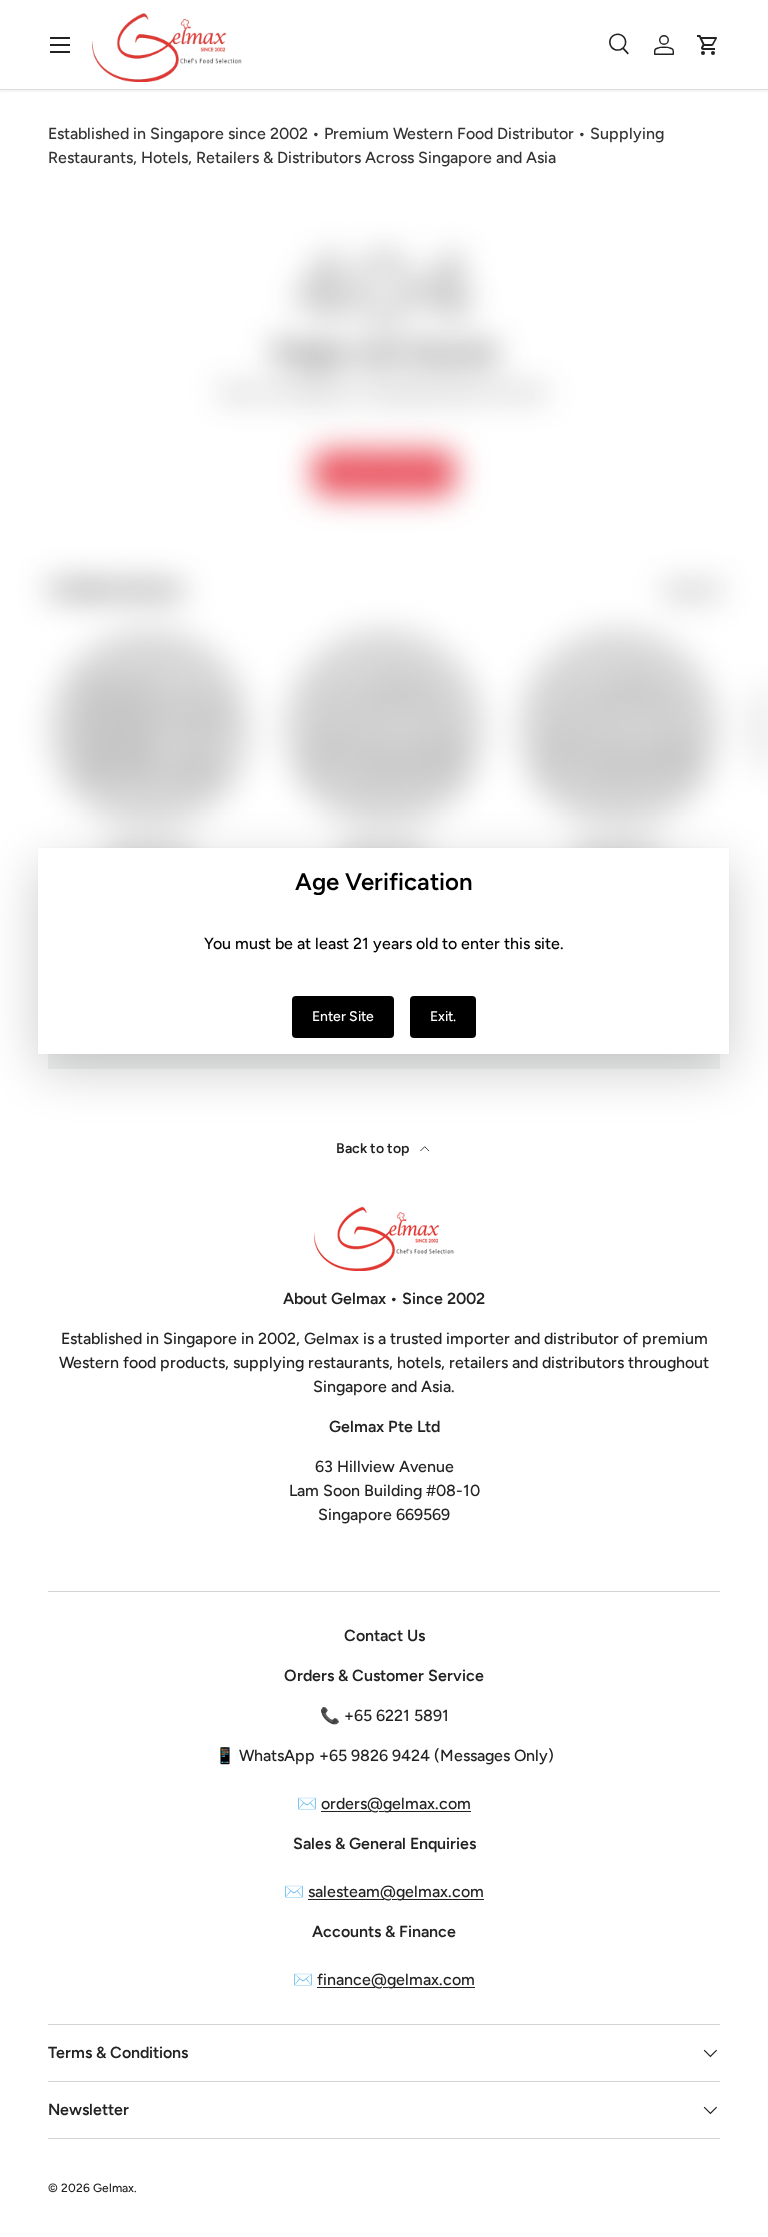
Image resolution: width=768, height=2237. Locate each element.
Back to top (374, 1148)
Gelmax (113, 2188)
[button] (708, 45)
